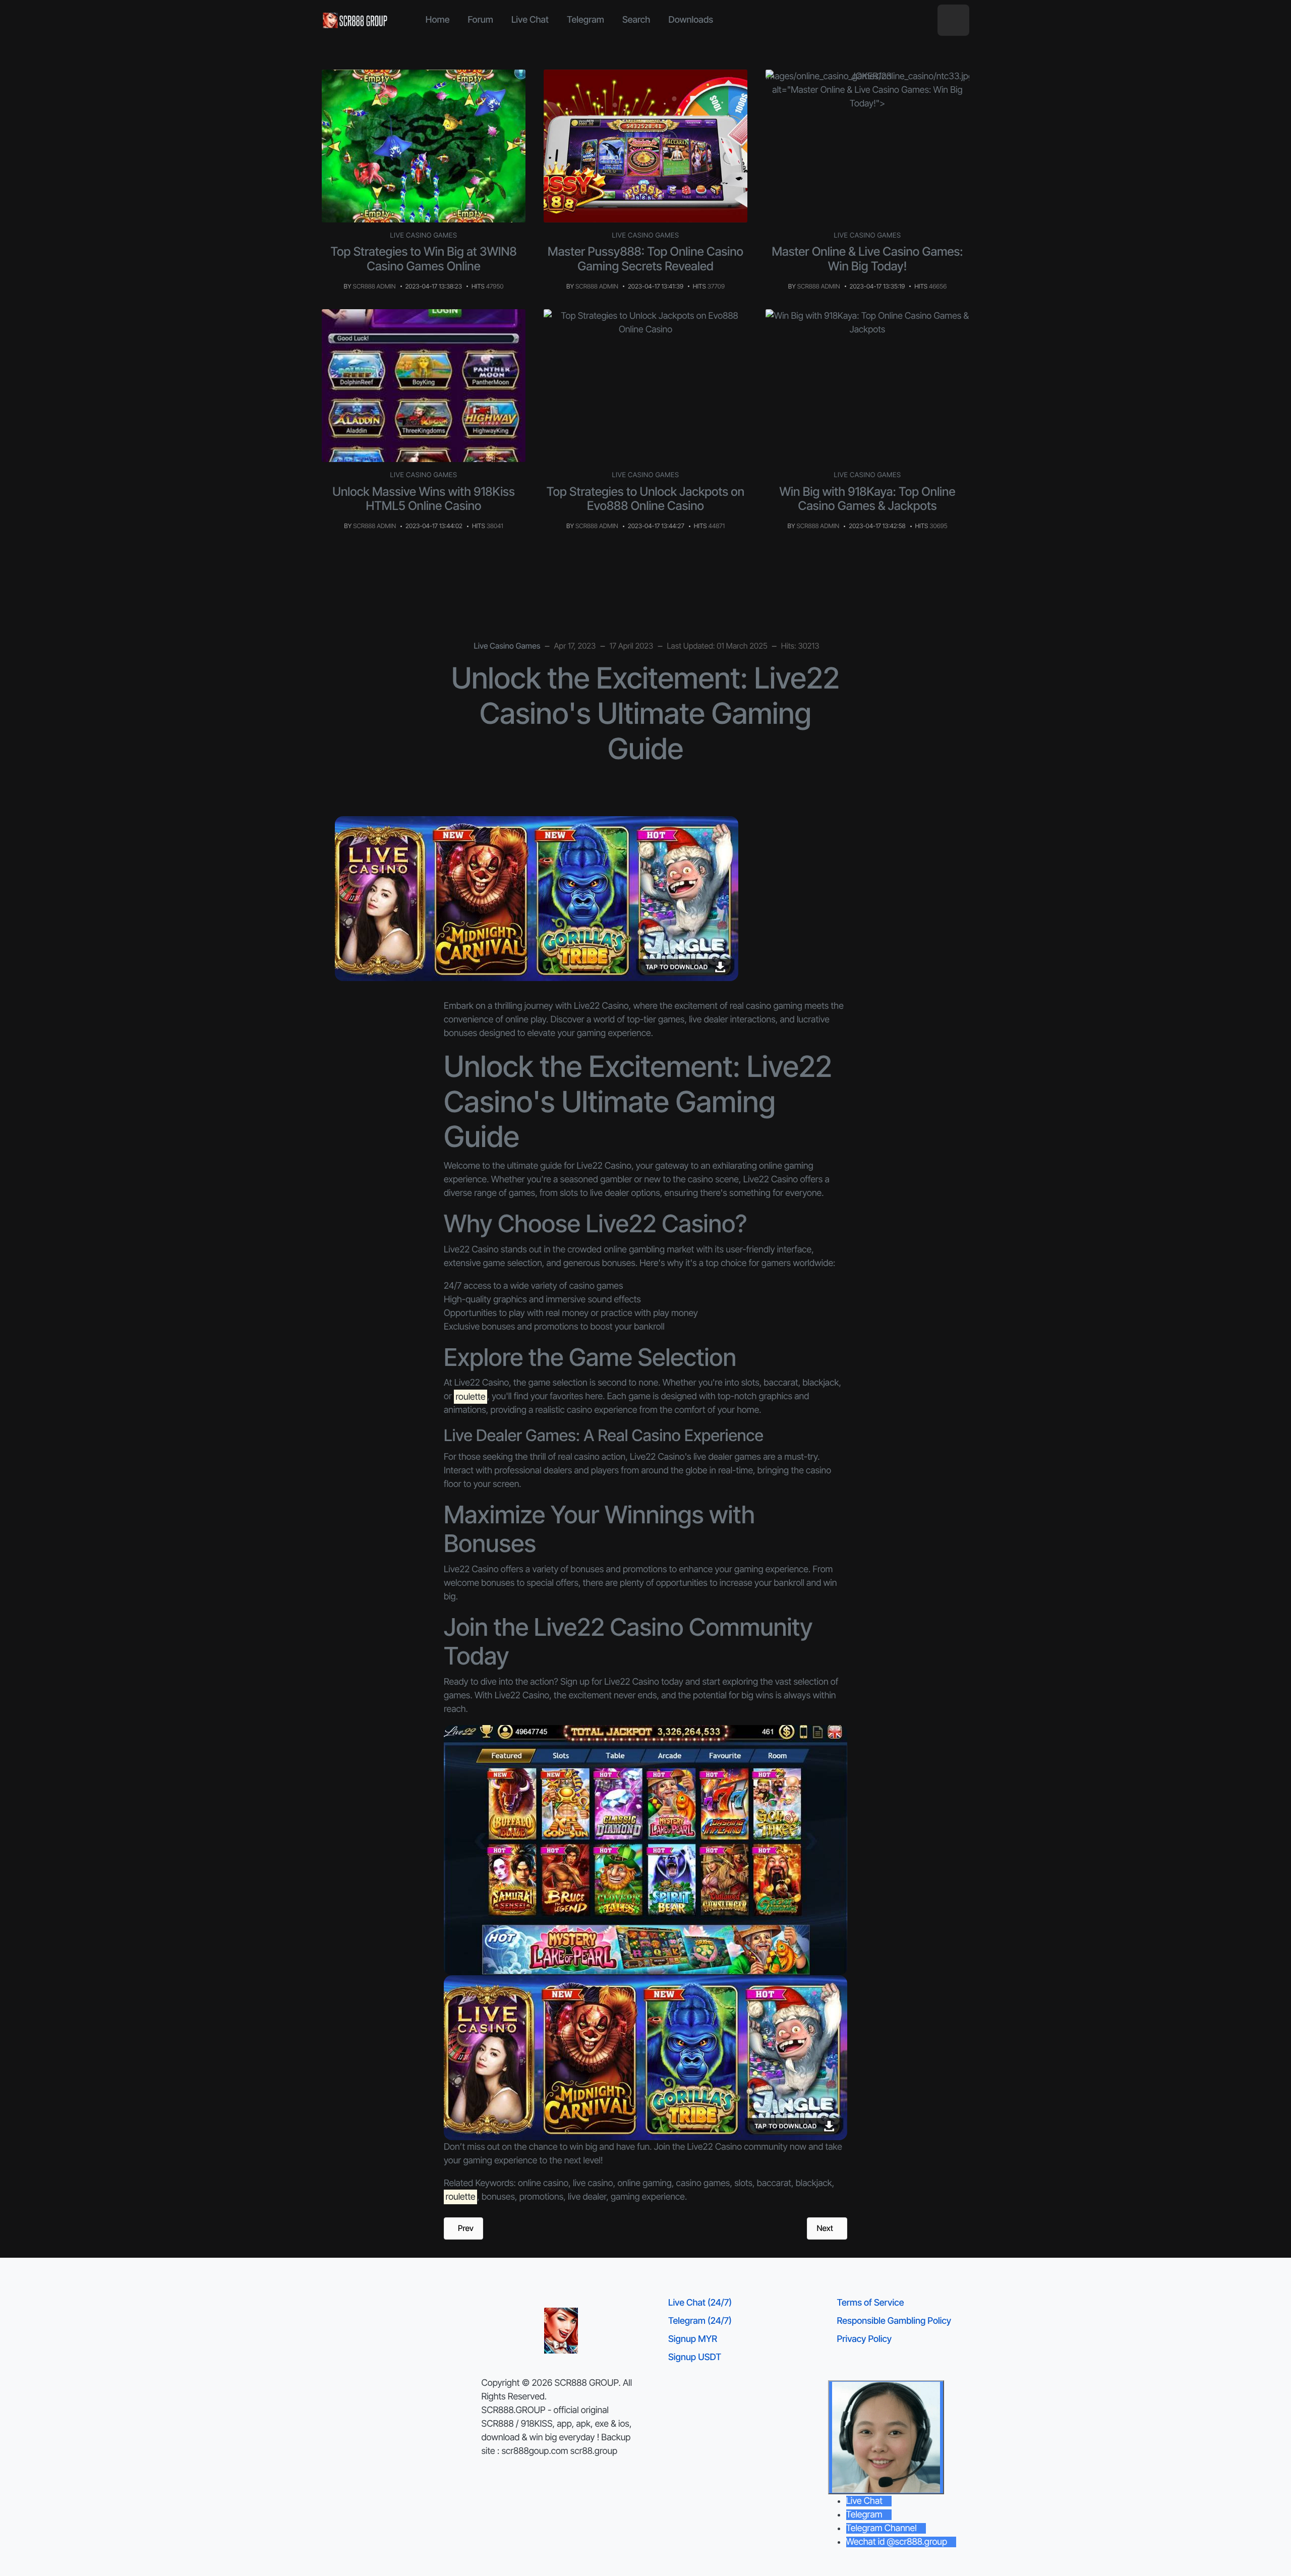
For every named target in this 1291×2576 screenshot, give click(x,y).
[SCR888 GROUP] (356, 20)
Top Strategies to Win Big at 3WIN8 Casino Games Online (423, 259)
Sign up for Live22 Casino (610, 1682)
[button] (953, 20)
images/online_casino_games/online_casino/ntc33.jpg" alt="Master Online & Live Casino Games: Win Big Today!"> (871, 90)
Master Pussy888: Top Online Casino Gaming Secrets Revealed (645, 259)
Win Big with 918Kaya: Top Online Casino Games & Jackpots (868, 499)
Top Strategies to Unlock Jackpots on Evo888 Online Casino (645, 499)
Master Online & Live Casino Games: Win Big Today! (867, 259)
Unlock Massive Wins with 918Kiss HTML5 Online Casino (424, 499)
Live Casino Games (424, 236)
